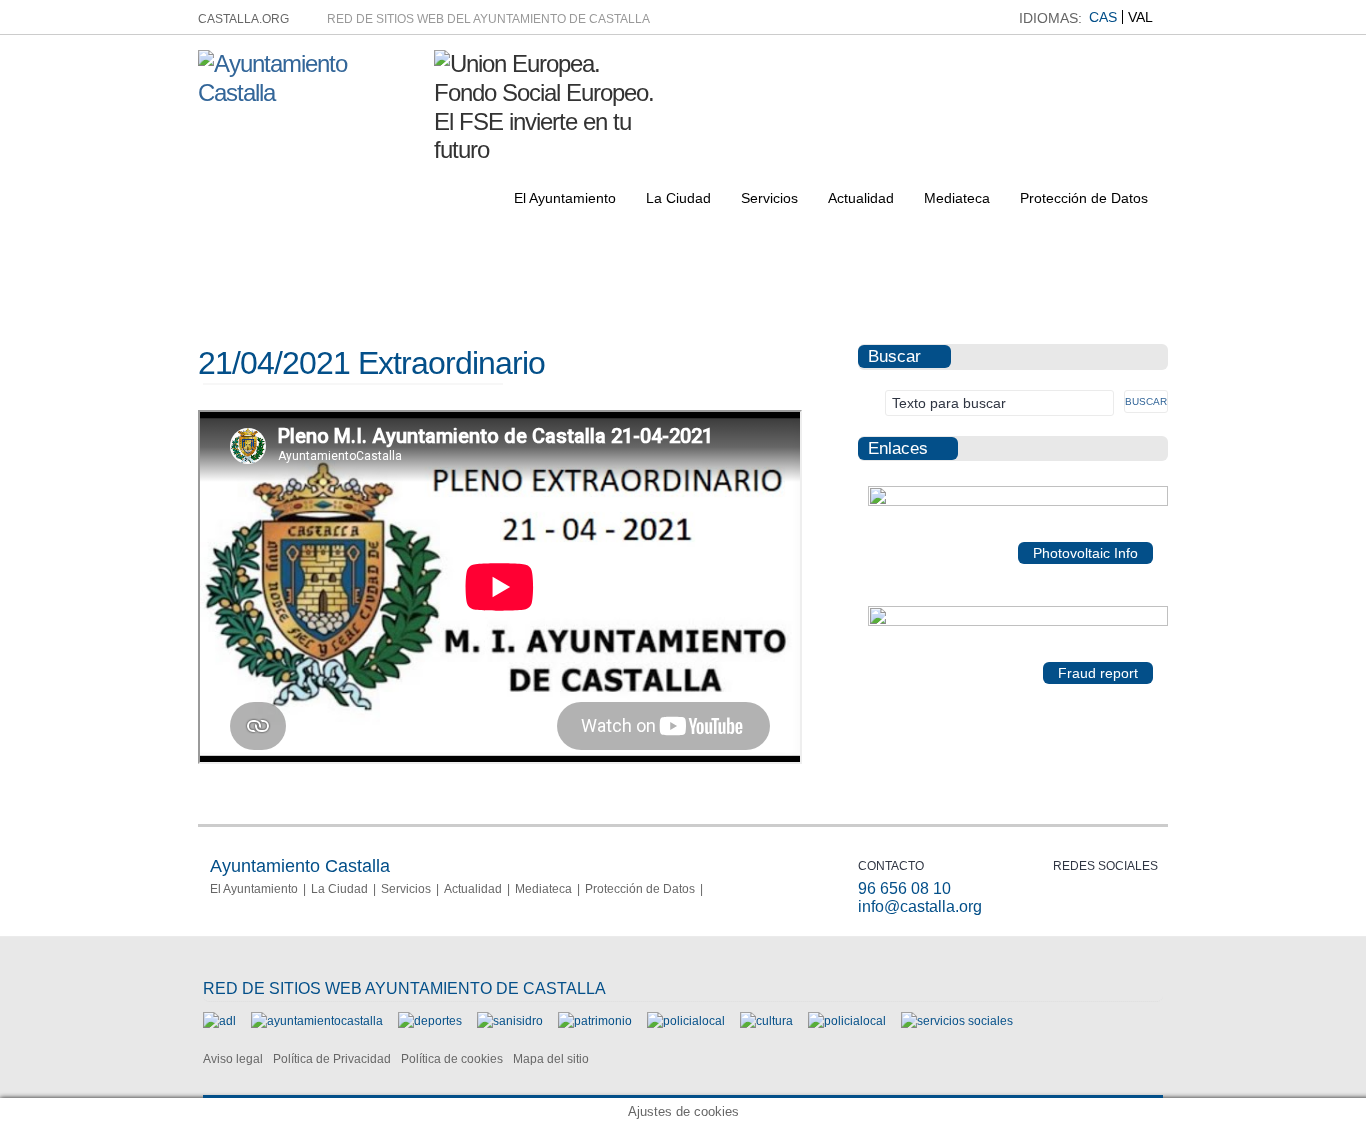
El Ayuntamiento (565, 198)
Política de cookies (452, 1059)
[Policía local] (686, 1021)
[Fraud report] (1018, 622)
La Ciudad (678, 198)
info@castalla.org (920, 906)
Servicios (769, 198)
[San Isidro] (510, 1021)
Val (1140, 17)
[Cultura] (766, 1021)
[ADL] (219, 1021)
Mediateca (957, 198)
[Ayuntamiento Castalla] (308, 92)
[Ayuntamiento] (317, 1021)
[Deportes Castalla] (430, 1021)
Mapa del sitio (551, 1059)
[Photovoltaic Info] (1018, 502)
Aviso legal (233, 1059)
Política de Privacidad (332, 1059)
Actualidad (861, 198)
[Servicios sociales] (957, 1021)
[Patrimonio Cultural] (595, 1021)
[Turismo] (847, 1021)
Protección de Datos (1084, 198)
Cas (1103, 17)
